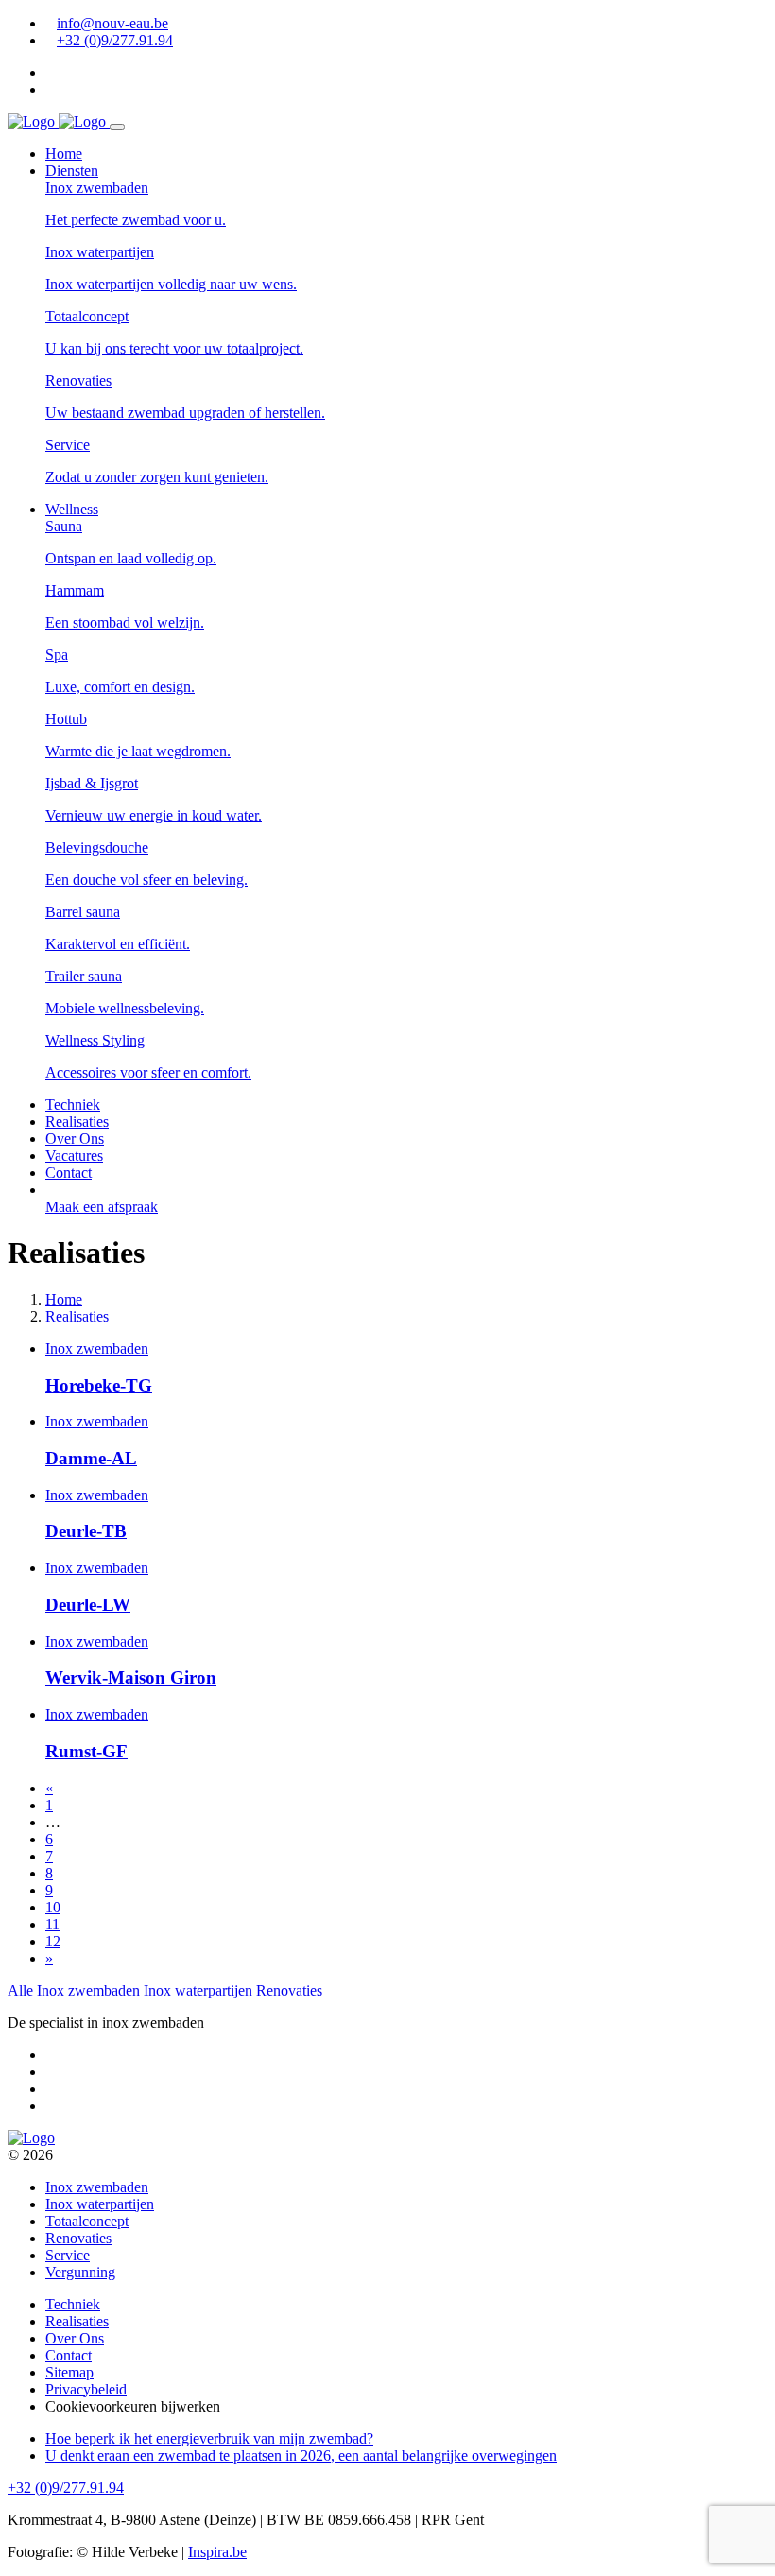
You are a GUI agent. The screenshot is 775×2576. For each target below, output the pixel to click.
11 (52, 1924)
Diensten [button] (72, 171)
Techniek (73, 2304)
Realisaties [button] (77, 1122)
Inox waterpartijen (198, 1990)
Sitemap (69, 2372)
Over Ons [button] (75, 1139)
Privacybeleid (86, 2389)
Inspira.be (217, 2552)
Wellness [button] (72, 509)
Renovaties (289, 1990)
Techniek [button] (73, 1105)
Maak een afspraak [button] (102, 1207)
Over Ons (75, 2338)
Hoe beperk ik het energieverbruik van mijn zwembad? (209, 2438)
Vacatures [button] (74, 1156)
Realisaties (77, 2321)
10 (53, 1907)
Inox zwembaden (88, 1990)
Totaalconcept (87, 2221)
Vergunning (80, 2272)
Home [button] (64, 154)
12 (53, 1941)
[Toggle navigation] (117, 127)
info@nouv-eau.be (112, 23)
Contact (69, 2355)
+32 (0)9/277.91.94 (115, 40)
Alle (20, 1990)
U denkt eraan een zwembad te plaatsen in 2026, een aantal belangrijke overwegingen (301, 2455)
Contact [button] (69, 1173)
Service (68, 2255)
